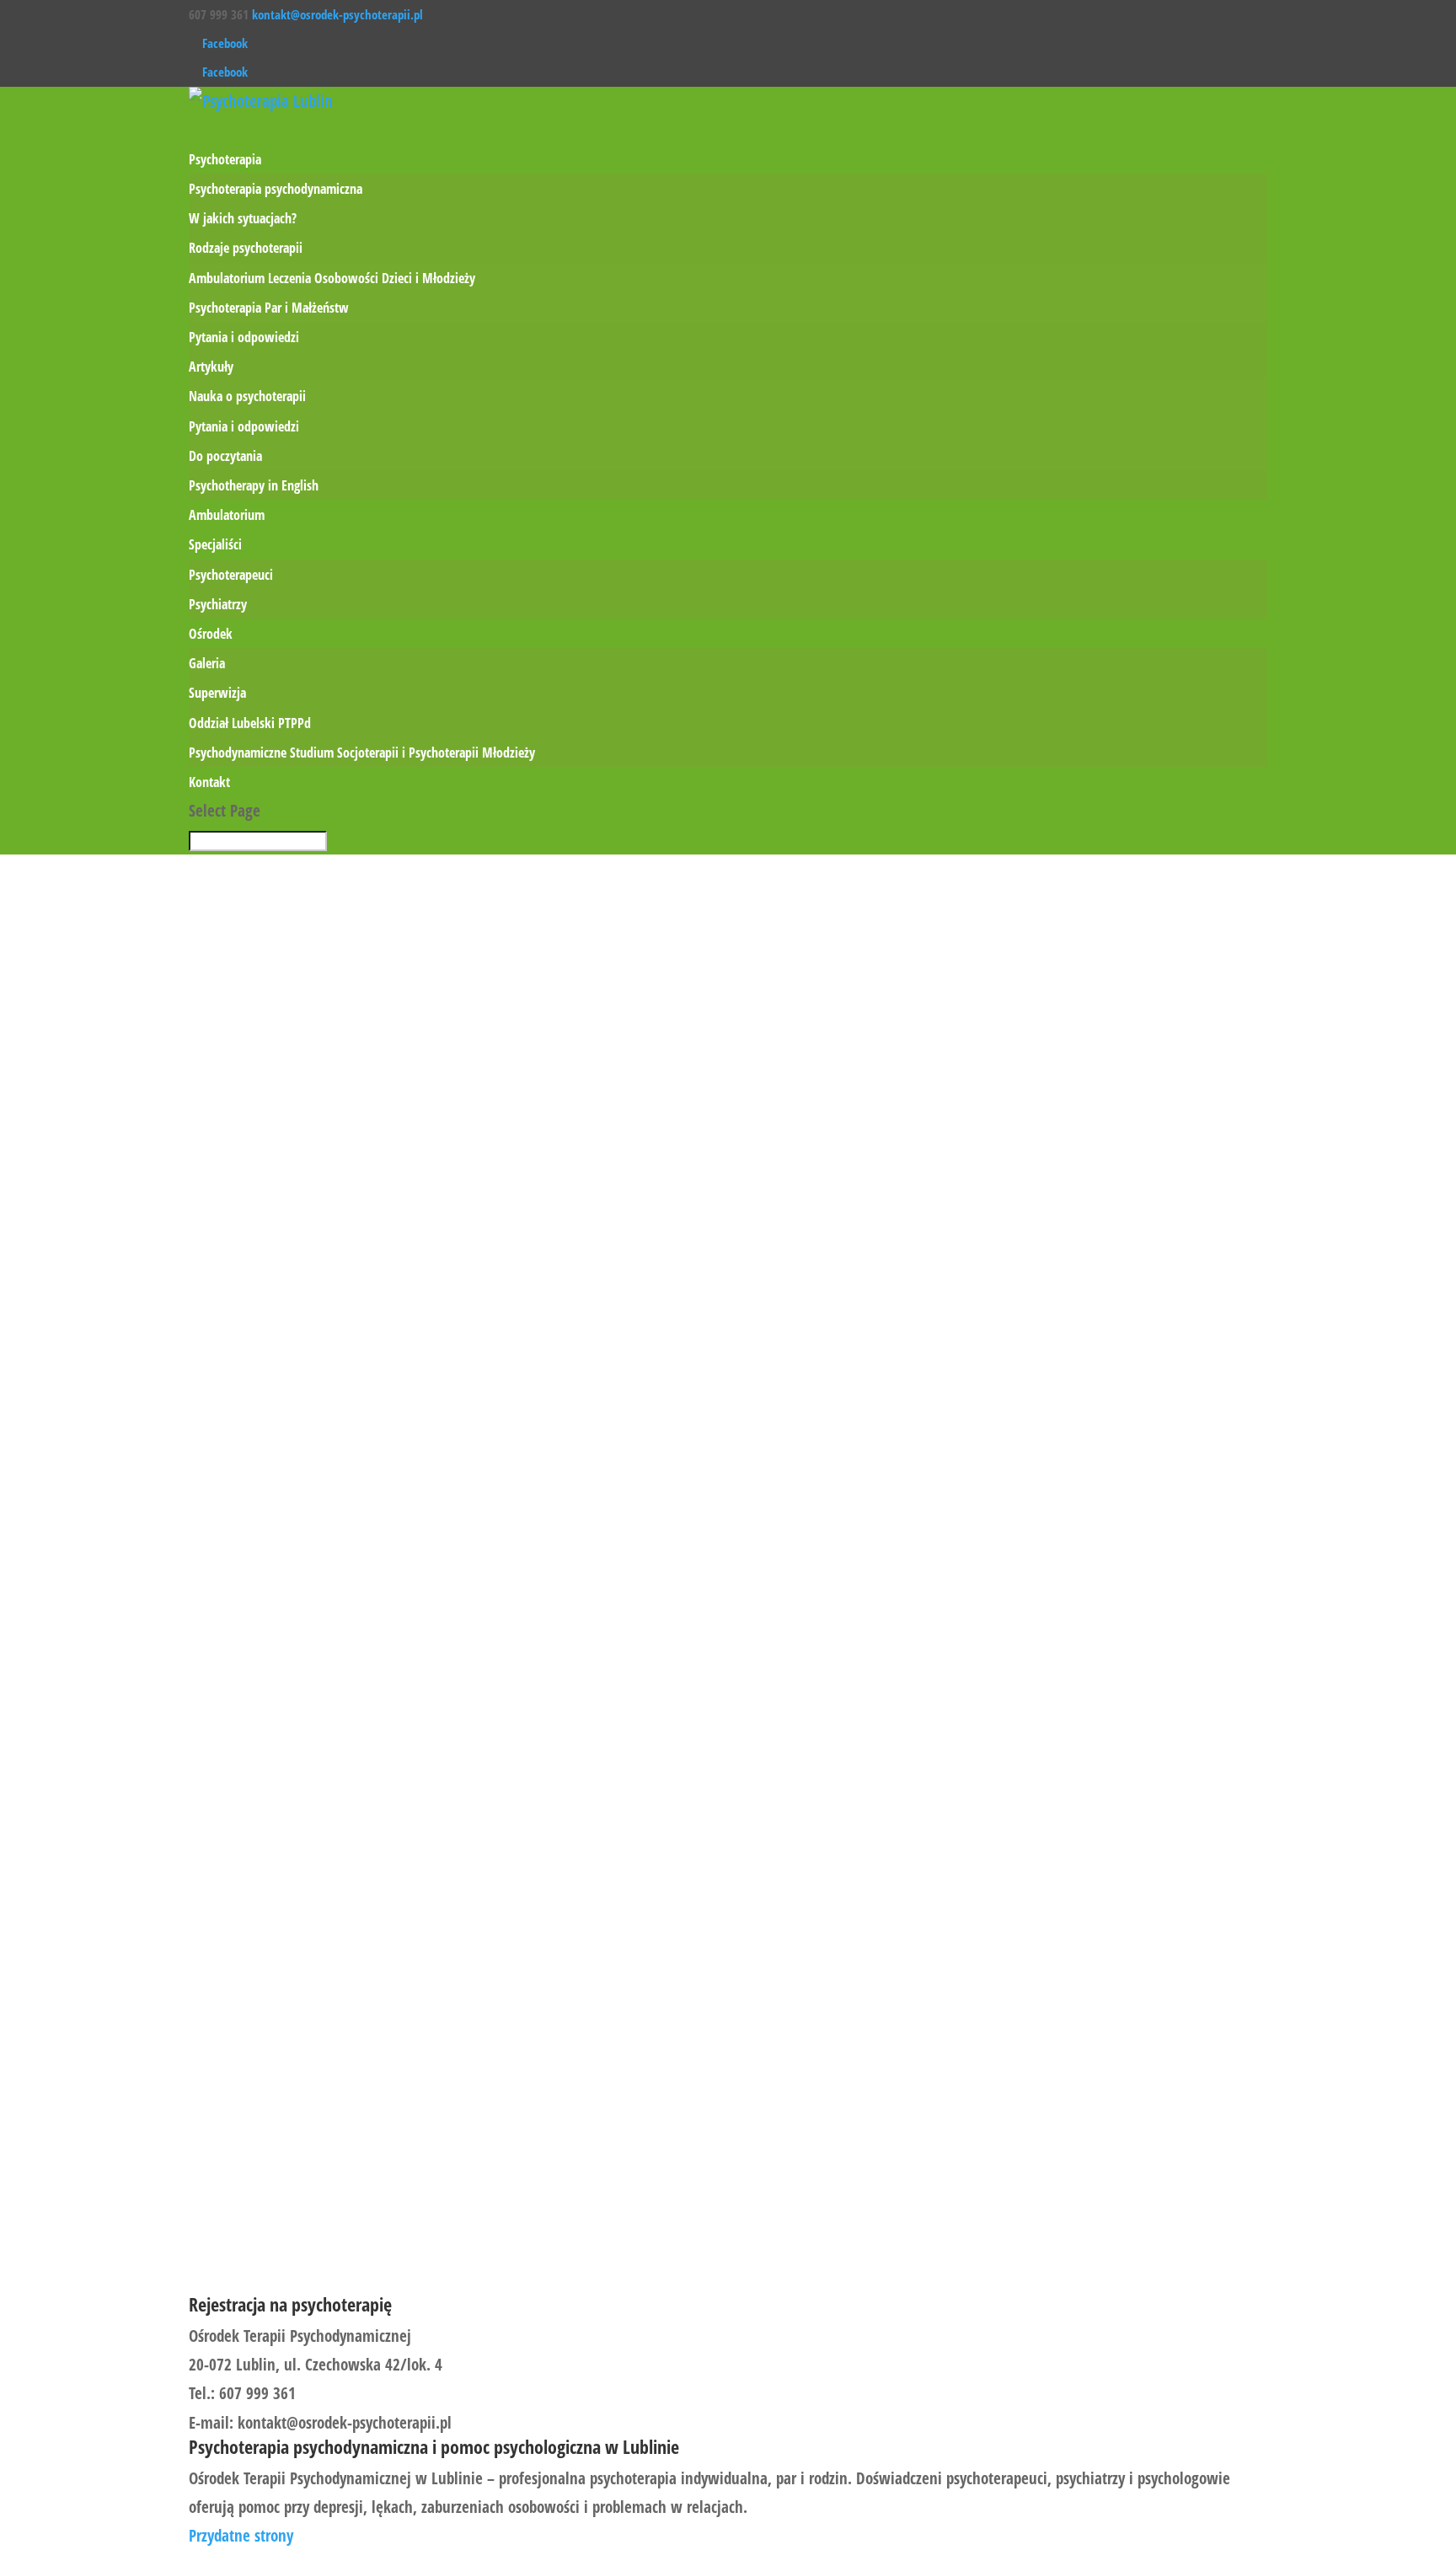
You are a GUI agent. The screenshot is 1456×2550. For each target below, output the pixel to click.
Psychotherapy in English (254, 485)
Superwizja (217, 693)
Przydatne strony (241, 2536)
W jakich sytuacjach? (243, 218)
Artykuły (211, 367)
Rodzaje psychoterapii (246, 248)
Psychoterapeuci (231, 575)
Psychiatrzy (218, 604)
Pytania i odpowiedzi (244, 337)
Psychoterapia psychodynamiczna (276, 189)
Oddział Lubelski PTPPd (250, 723)
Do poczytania (225, 456)
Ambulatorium (227, 515)
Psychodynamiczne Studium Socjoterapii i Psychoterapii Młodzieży (362, 753)
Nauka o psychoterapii (247, 396)
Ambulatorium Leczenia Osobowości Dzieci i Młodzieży (332, 278)
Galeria (207, 663)
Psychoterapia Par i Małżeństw (269, 308)
